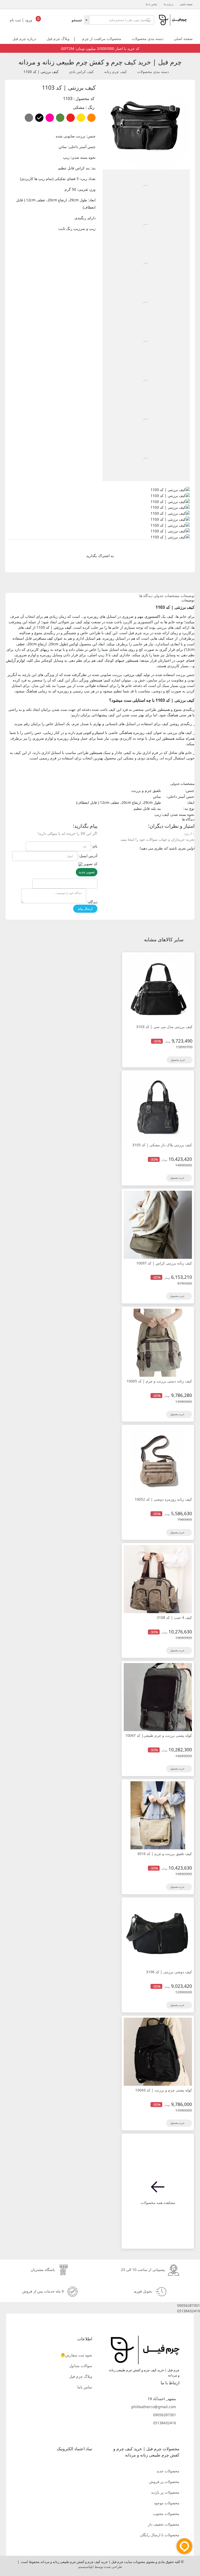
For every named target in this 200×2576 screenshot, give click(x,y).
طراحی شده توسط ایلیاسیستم (100, 2567)
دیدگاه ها (146, 596)
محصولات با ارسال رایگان (160, 2535)
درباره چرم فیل (24, 39)
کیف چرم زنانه (115, 72)
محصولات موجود (167, 2503)
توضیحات (188, 596)
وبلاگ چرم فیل (58, 39)
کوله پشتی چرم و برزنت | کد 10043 (164, 2090)
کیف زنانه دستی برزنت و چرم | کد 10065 (159, 1381)
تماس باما (85, 2387)
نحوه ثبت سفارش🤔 (76, 2355)
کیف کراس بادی (81, 72)
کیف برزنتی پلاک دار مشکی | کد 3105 (162, 1145)
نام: (95, 846)
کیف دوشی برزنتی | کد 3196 (169, 1972)
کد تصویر (90, 864)
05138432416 (165, 2423)
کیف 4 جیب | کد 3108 (174, 1617)
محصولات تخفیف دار (164, 2524)
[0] (38, 21)
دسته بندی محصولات (148, 39)
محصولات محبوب (166, 2514)
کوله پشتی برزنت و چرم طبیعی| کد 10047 (159, 1735)
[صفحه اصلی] (172, 19)
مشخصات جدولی (167, 596)
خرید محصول (178, 1060)
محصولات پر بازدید (165, 2492)
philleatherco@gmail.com (154, 2407)
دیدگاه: (92, 902)
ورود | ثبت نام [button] (21, 20)
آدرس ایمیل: (88, 856)
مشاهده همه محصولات (158, 2203)
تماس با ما (152, 4)
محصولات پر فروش (164, 2482)
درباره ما (168, 4)
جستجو (77, 20)
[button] (100, 2305)
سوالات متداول (81, 2366)
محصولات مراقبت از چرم (102, 39)
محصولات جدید (168, 2471)
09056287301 (165, 2415)
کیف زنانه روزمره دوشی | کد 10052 (163, 1499)
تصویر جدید (87, 872)
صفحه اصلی (186, 4)
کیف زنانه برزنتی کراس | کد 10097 (164, 1263)
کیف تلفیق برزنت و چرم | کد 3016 (165, 1854)
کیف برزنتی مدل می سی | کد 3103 (164, 1027)
